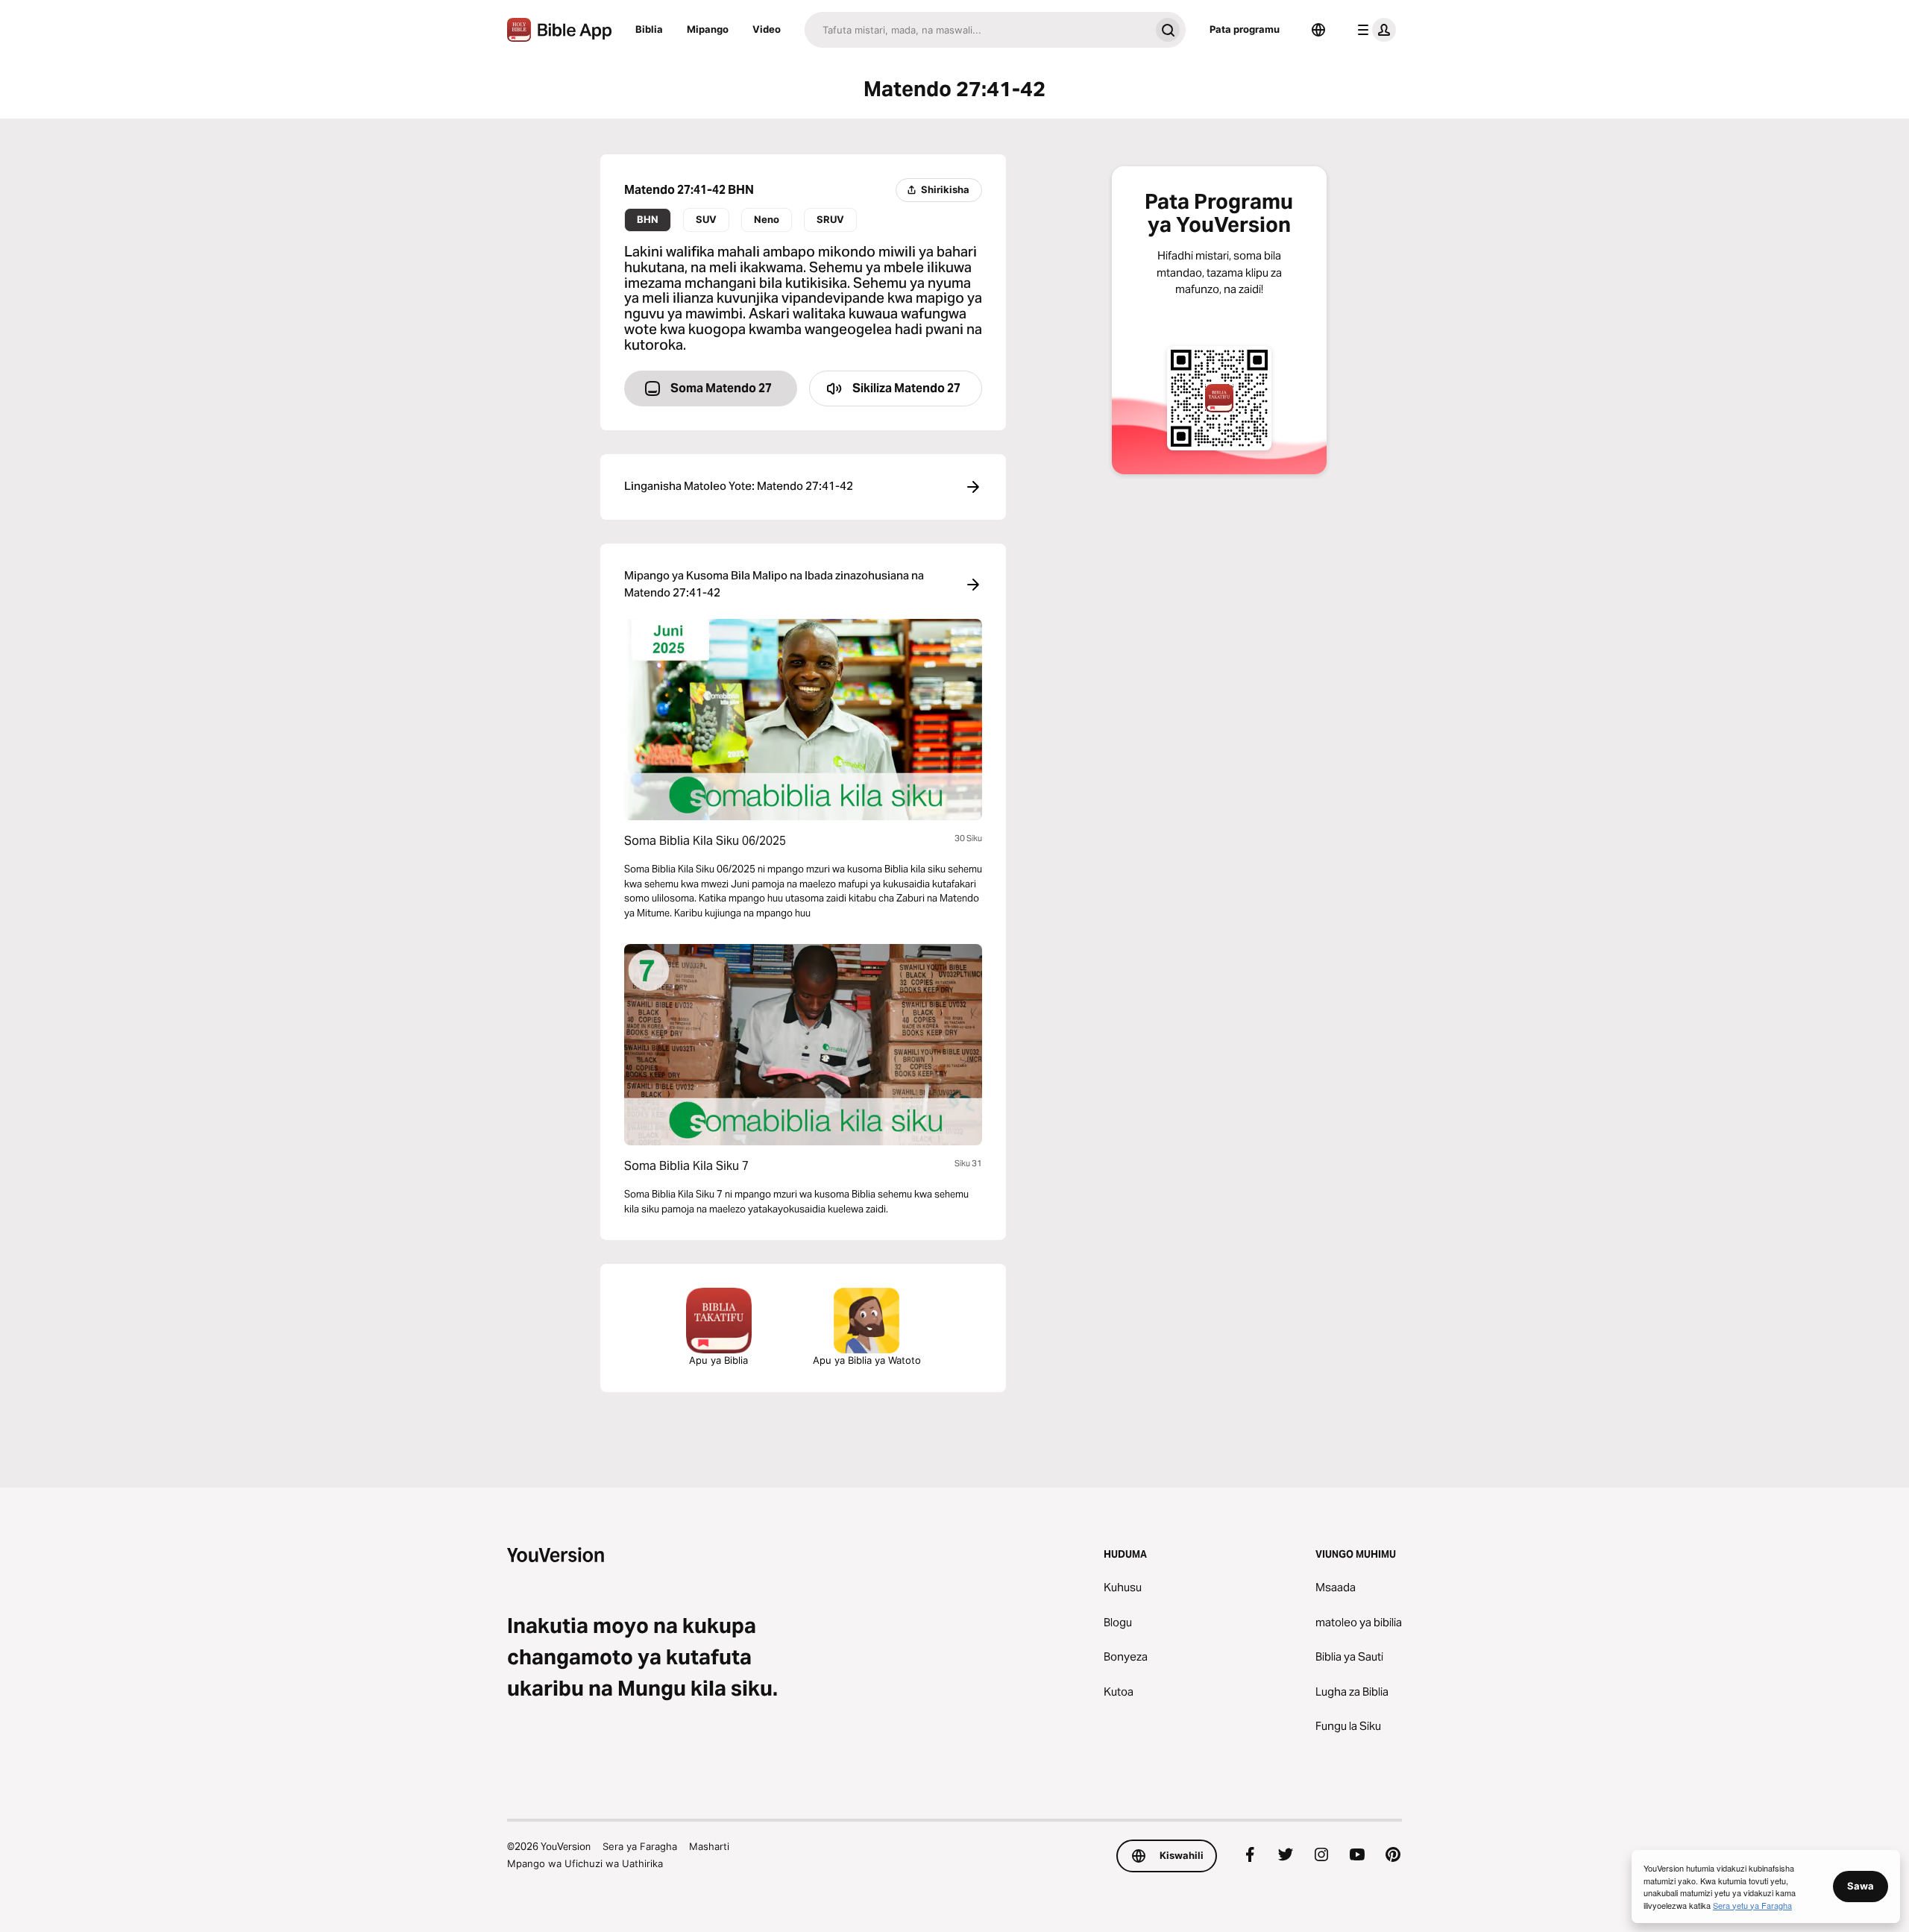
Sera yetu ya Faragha (1752, 1905)
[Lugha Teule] (1318, 30)
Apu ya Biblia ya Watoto (867, 1360)
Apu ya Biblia (718, 1360)
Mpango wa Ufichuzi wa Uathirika (585, 1863)
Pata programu (1245, 29)
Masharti (709, 1846)
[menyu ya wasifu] (1374, 30)
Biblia (649, 29)
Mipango (708, 29)
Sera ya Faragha (640, 1846)
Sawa (1861, 1886)
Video (767, 29)
